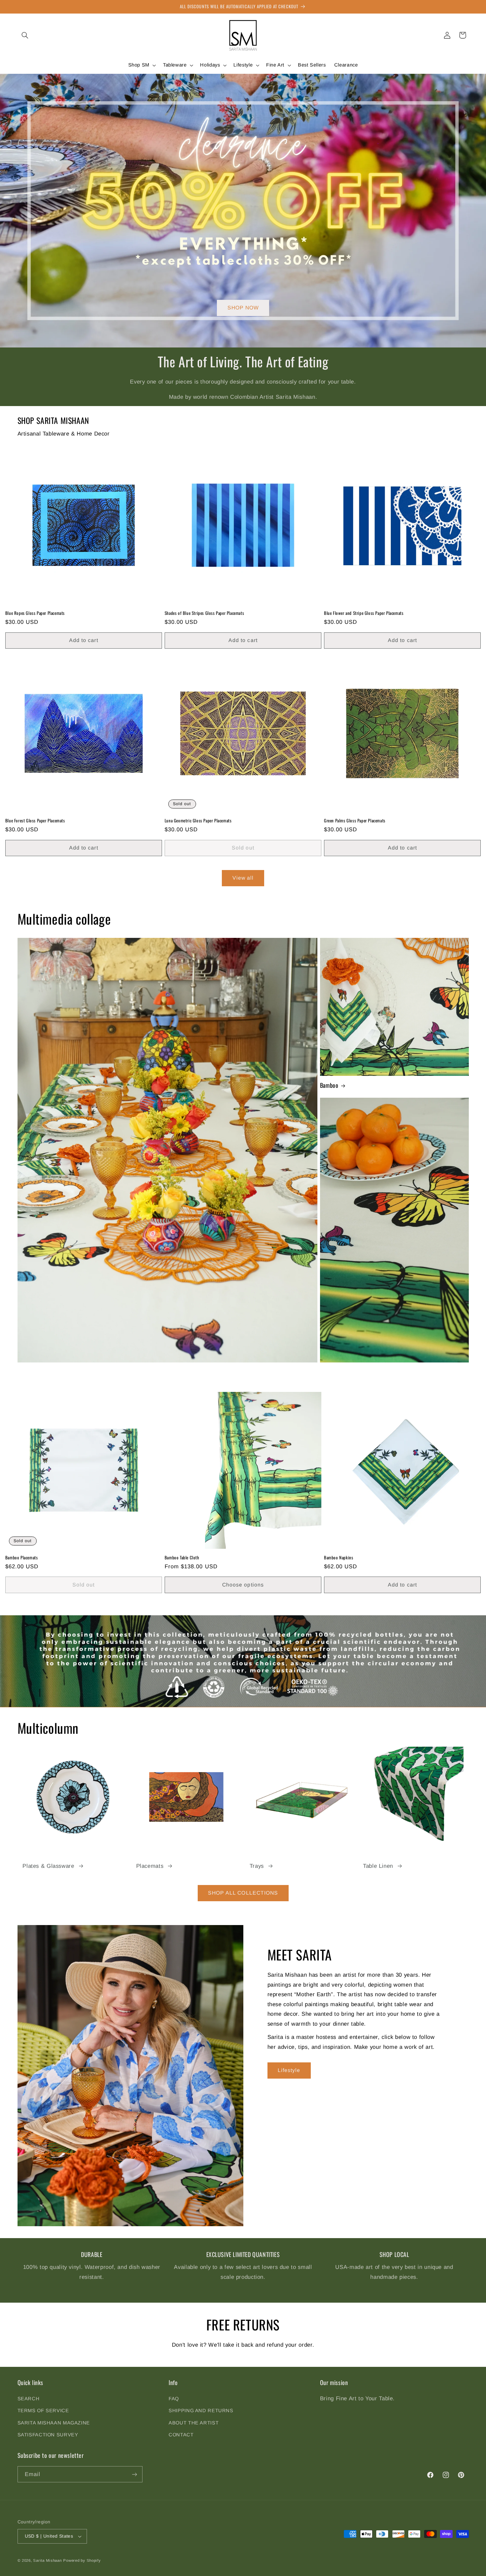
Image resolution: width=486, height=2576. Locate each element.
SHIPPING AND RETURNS (201, 2411)
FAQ (174, 2399)
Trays (257, 1866)
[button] (25, 35)
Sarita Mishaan (47, 2560)
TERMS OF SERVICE (43, 2411)
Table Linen (378, 1866)
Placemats (150, 1866)
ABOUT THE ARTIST (194, 2423)
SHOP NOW (243, 308)
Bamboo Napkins (339, 1558)
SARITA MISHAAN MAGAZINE (54, 2423)
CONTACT (181, 2435)
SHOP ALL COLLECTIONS (243, 1893)
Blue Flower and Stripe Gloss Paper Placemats (364, 613)
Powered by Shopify (82, 2560)
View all (243, 878)
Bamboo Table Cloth (182, 1558)
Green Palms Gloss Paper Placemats (355, 821)
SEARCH (29, 2399)
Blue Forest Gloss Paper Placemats (35, 821)
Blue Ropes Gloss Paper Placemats (35, 613)
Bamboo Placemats (22, 1558)
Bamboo (329, 1085)
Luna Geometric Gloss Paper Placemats (198, 821)
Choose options (243, 1585)
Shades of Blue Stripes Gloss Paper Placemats (204, 613)
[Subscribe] (134, 2474)
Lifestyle (289, 2070)
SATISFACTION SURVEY (48, 2435)
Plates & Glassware (48, 1866)
